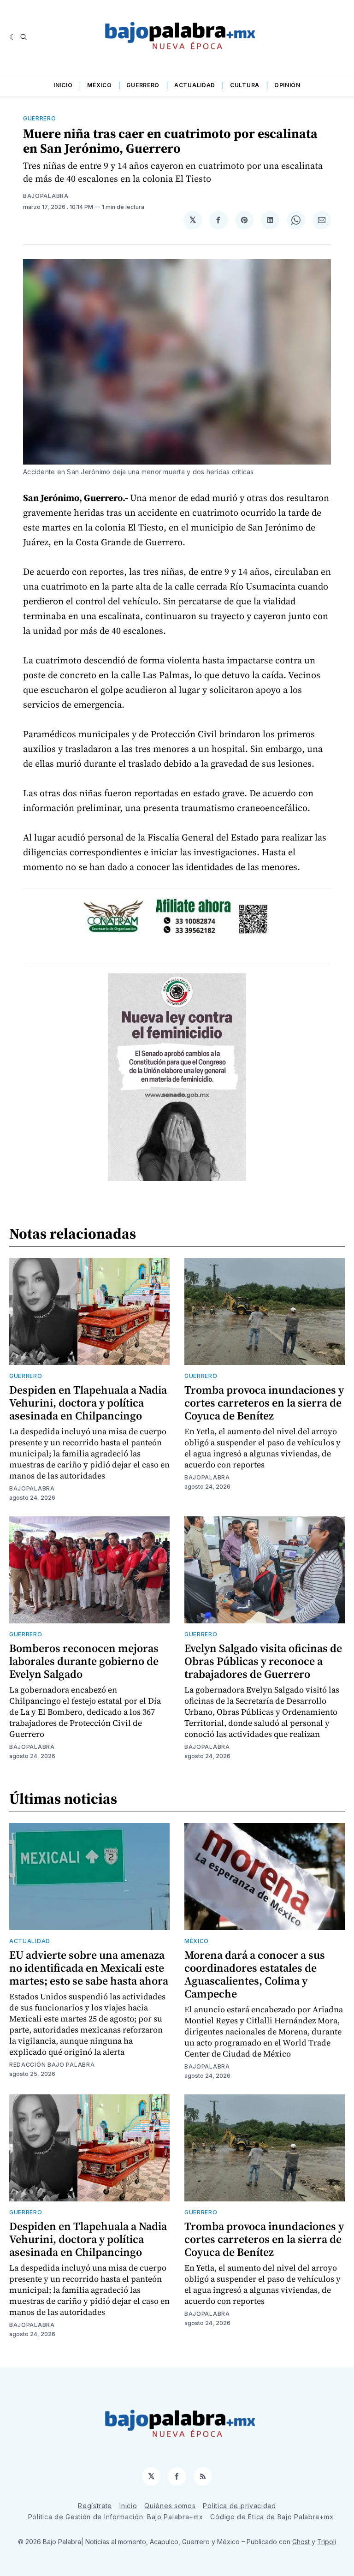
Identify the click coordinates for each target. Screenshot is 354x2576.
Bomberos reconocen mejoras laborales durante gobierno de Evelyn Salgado (84, 1661)
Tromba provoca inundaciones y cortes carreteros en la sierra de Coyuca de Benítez (264, 1403)
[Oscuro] (13, 37)
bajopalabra (46, 196)
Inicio (63, 85)
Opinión (287, 85)
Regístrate (95, 2506)
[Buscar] (24, 37)
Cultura (245, 85)
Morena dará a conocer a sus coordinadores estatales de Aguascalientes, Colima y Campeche (255, 1974)
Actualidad (195, 85)
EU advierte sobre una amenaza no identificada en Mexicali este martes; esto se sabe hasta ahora (89, 1968)
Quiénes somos (170, 2506)
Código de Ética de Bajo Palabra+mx (272, 2517)
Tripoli (327, 2542)
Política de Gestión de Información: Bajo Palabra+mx (116, 2517)
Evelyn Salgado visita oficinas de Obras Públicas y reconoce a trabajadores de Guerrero (263, 1661)
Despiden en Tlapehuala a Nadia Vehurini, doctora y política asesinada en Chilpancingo (88, 1403)
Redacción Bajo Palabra (52, 2065)
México (99, 85)
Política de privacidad (239, 2506)
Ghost (301, 2542)
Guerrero (143, 85)
